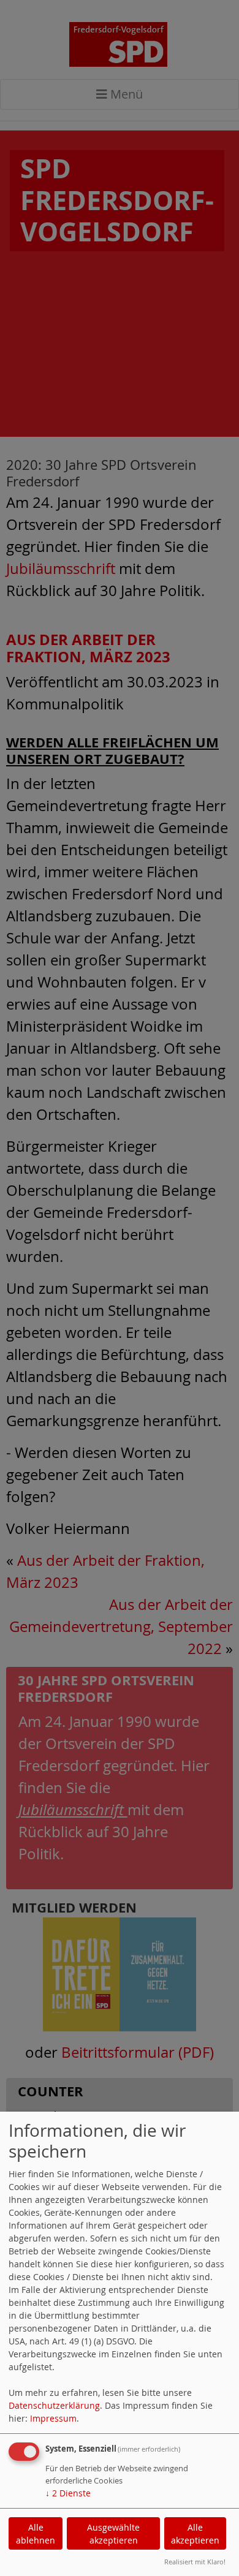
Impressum (53, 2418)
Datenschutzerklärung (54, 2405)
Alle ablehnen (36, 2534)
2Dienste (68, 2493)
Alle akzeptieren (195, 2534)
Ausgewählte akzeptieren (113, 2534)
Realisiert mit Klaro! (195, 2562)
